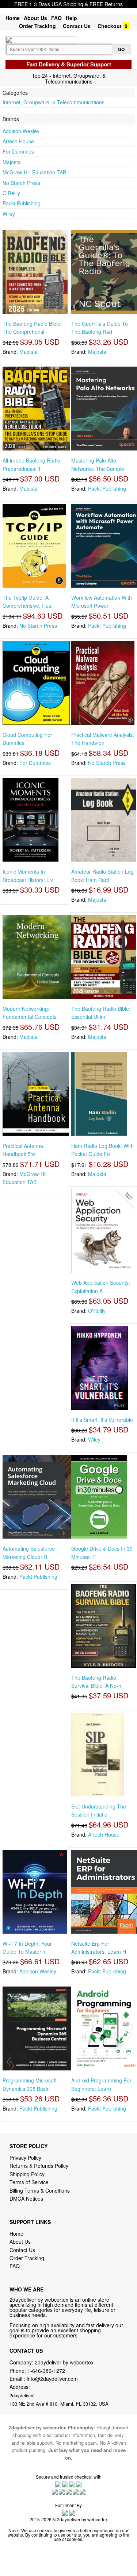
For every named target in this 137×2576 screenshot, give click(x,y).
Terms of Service (29, 2182)
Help (71, 18)
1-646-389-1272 (46, 2371)
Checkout (110, 26)
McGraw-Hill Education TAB (34, 172)
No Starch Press (21, 183)
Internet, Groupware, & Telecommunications (54, 102)
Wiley (9, 214)
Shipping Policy (28, 2174)
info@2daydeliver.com (52, 2379)
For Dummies (18, 151)
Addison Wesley (21, 131)
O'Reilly (11, 193)
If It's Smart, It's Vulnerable (102, 1420)
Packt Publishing (22, 203)
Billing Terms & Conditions (40, 2190)
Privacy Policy (25, 2158)
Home (13, 18)
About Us (35, 18)
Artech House (18, 141)
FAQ (56, 18)
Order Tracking (37, 26)
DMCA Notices (26, 2198)
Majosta (12, 162)
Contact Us (77, 26)
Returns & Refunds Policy (39, 2166)
